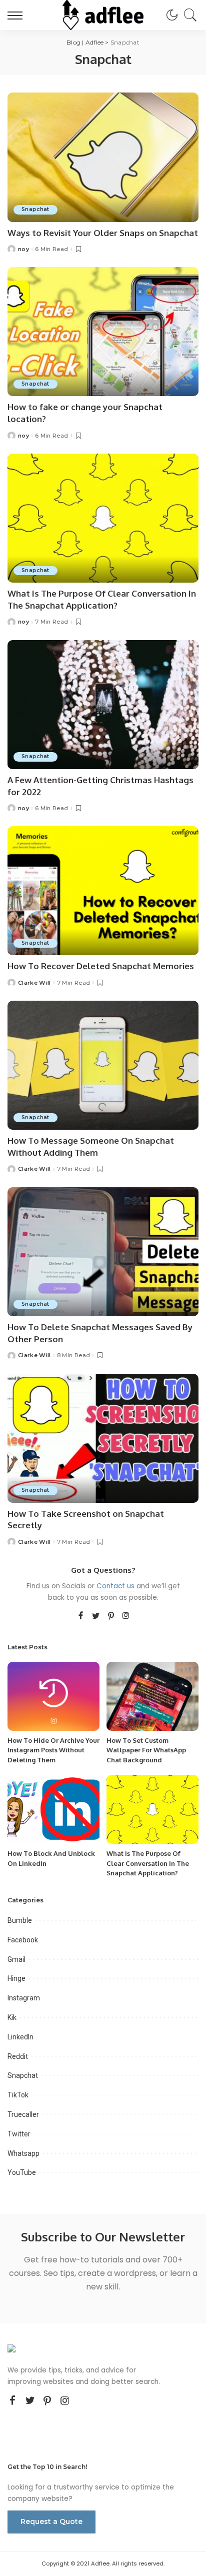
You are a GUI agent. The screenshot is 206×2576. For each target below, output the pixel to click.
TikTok (18, 2095)
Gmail (16, 1959)
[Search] (188, 15)
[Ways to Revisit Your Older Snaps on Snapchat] (103, 157)
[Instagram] (126, 1616)
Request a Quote (51, 2521)
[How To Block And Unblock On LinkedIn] (53, 1809)
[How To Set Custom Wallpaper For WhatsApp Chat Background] (152, 1696)
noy (23, 249)
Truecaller (23, 2114)
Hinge (16, 1978)
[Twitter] (96, 1616)
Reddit (18, 2056)
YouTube (22, 2172)
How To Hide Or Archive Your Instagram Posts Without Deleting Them (53, 1750)
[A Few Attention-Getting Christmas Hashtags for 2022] (103, 705)
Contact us (115, 1586)
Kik (12, 2017)
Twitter (19, 2134)
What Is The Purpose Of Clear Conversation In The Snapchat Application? (148, 1863)
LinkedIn (20, 2037)
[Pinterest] (111, 1616)
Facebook (23, 1940)
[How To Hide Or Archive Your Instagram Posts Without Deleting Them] (53, 1696)
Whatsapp (23, 2153)
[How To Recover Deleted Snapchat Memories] (103, 891)
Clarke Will (34, 983)
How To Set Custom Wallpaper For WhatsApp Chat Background (146, 1750)
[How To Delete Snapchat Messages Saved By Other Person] (103, 1252)
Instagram (24, 1998)
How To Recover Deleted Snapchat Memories (101, 966)
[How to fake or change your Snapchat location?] (103, 332)
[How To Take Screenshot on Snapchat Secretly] (103, 1438)
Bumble (20, 1920)
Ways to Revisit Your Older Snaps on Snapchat (103, 233)
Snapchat (35, 209)
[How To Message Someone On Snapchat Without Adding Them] (103, 1065)
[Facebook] (81, 1616)
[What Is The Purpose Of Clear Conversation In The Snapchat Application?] (103, 518)
